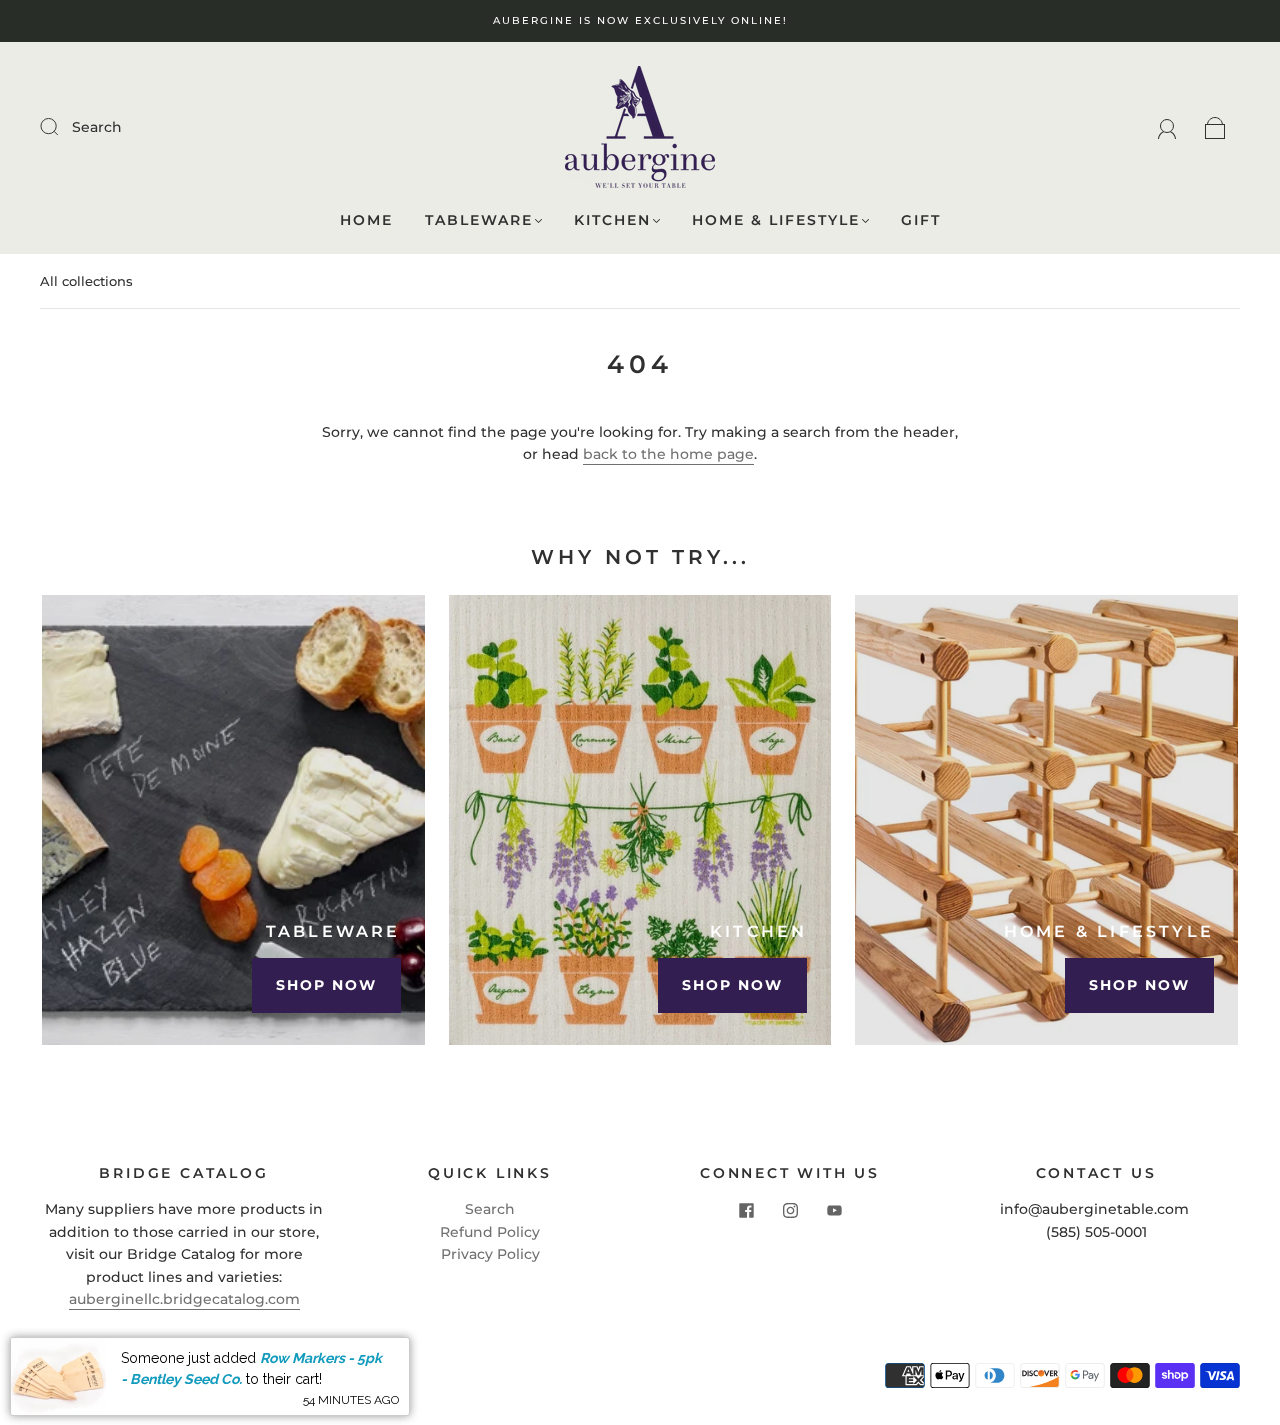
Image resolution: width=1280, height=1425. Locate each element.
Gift (921, 220)
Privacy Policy (490, 1254)
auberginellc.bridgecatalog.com (184, 1299)
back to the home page (668, 454)
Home (366, 220)
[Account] (1167, 127)
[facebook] (746, 1210)
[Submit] (62, 126)
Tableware (479, 220)
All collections (86, 281)
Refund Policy (490, 1232)
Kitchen (612, 220)
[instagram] (790, 1210)
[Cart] (1215, 127)
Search (97, 127)
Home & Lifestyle (776, 220)
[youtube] (834, 1210)
